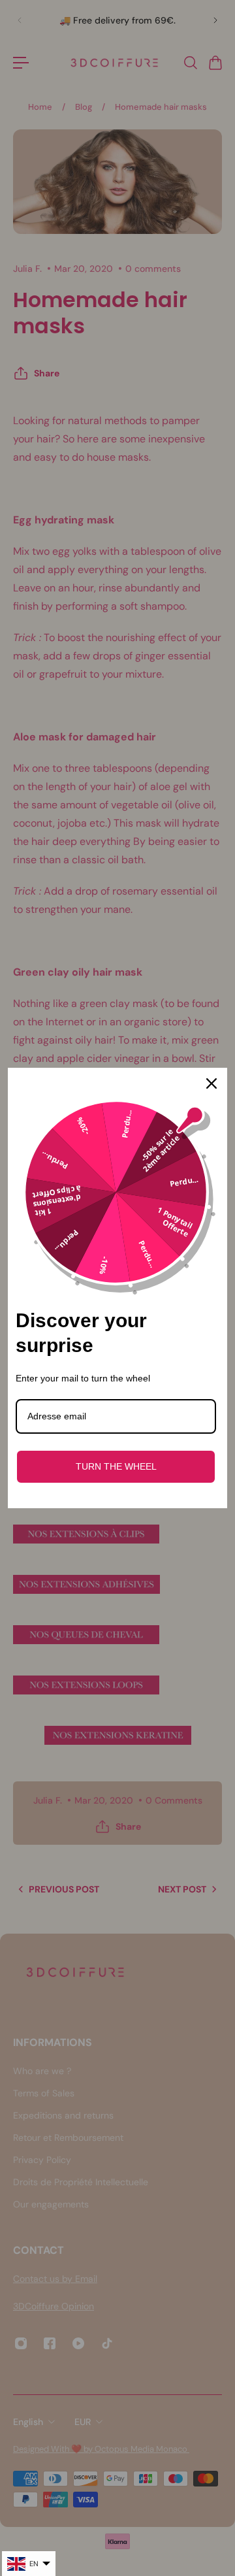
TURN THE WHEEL (116, 1466)
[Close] (211, 1083)
